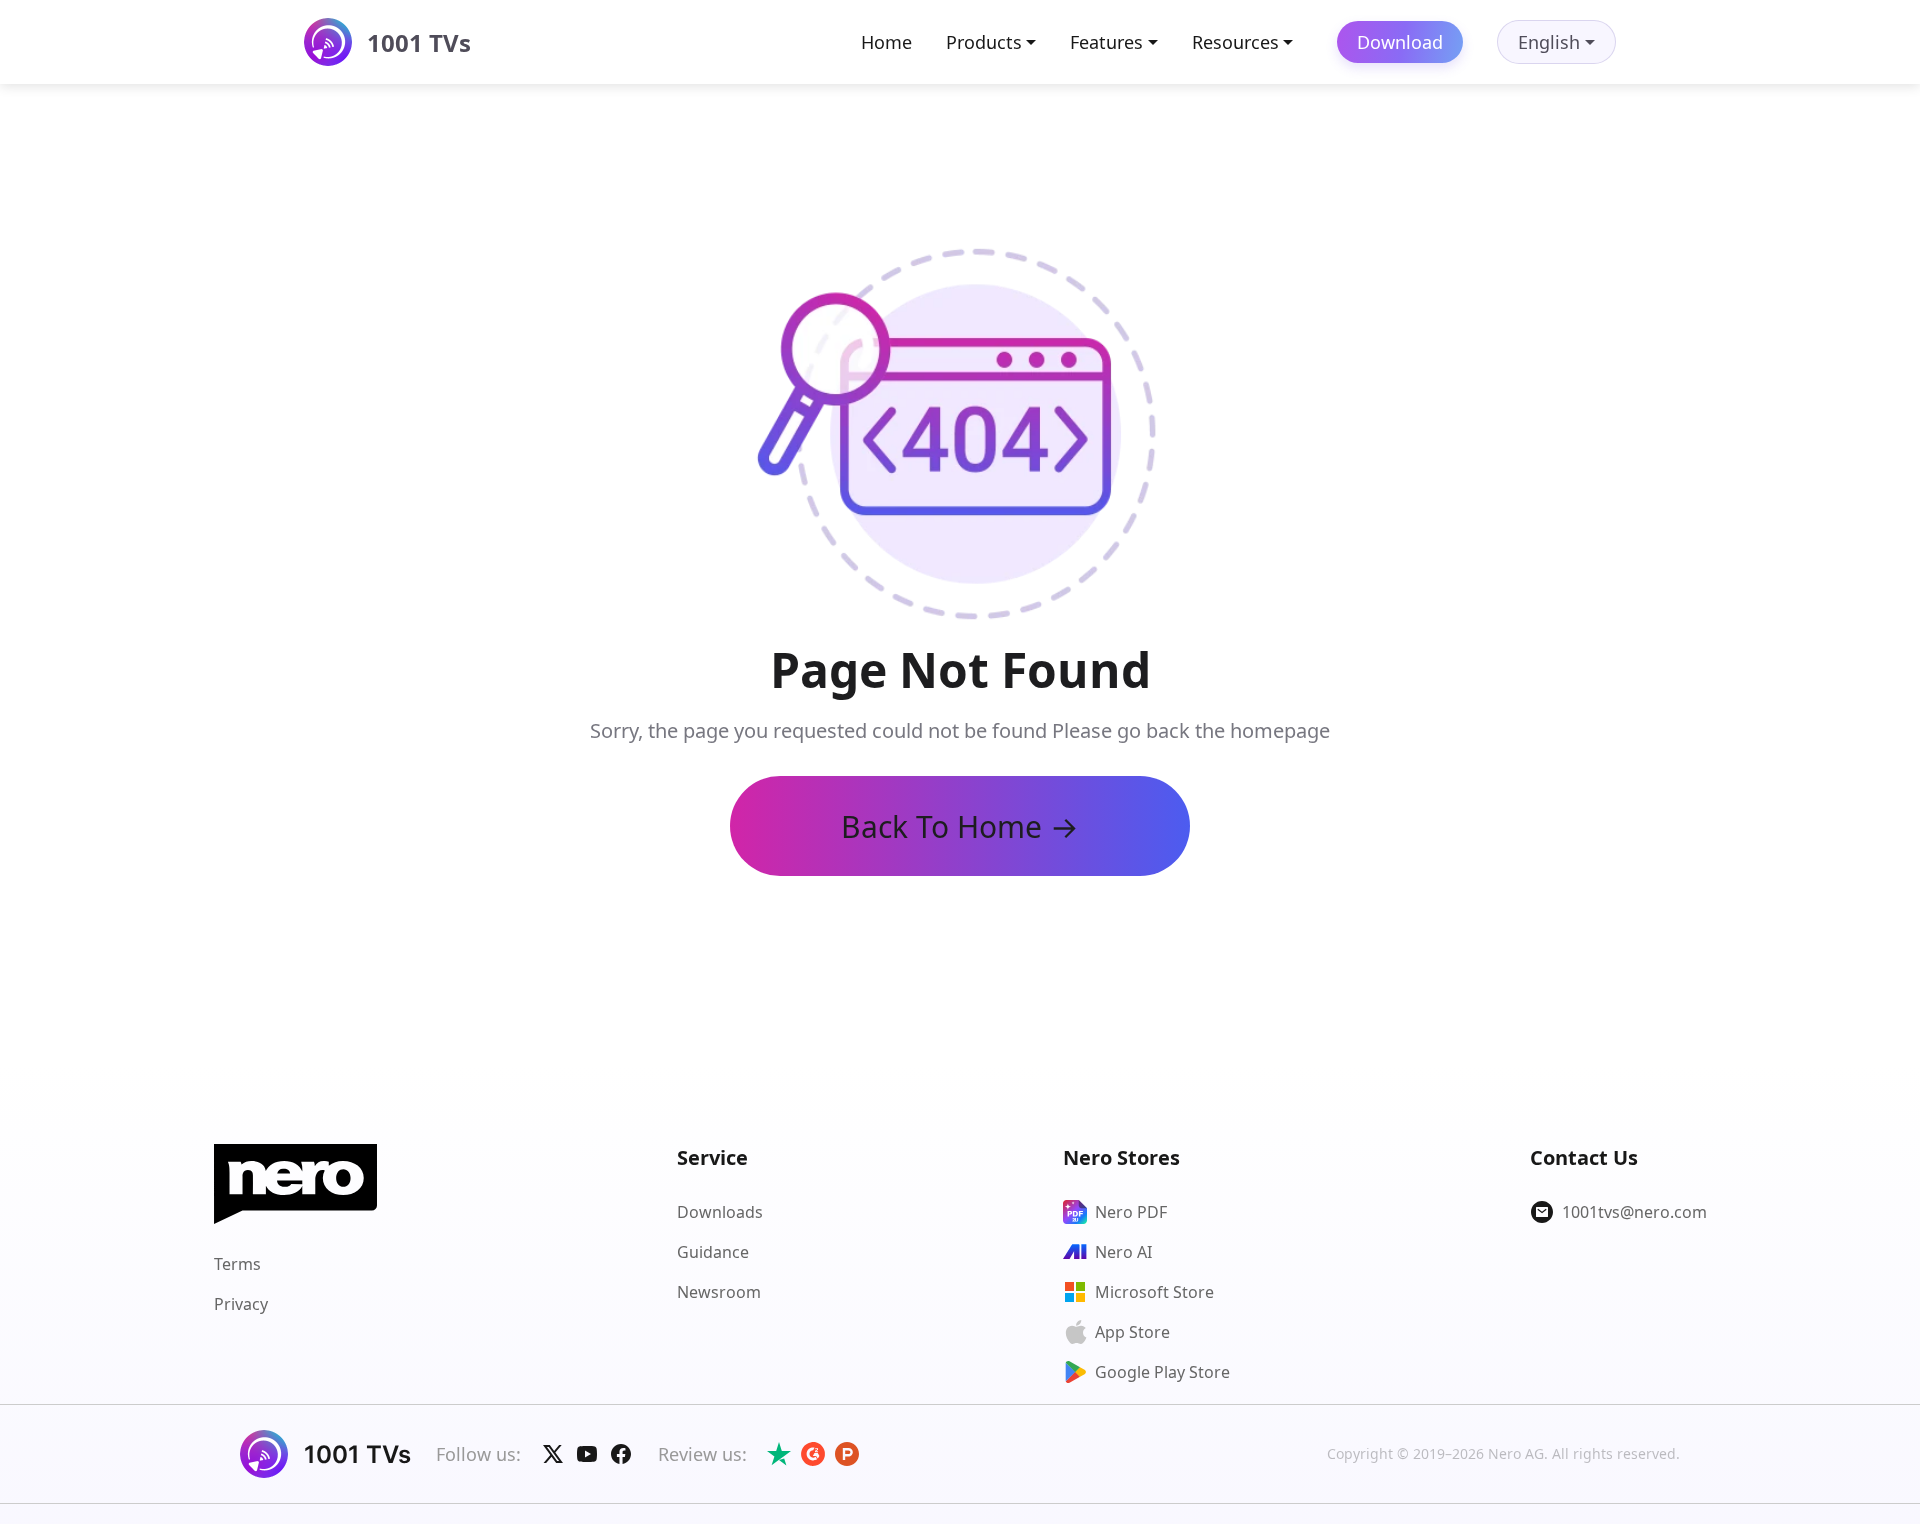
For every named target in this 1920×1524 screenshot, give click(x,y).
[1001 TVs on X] (553, 1454)
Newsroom (719, 1292)
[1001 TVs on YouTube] (587, 1454)
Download (1400, 42)
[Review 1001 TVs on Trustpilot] (779, 1454)
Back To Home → (960, 826)
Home (886, 42)
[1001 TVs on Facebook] (621, 1454)
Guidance (713, 1252)
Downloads (720, 1212)
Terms (237, 1264)
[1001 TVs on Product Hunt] (847, 1454)
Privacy (241, 1304)
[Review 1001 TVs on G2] (813, 1454)
